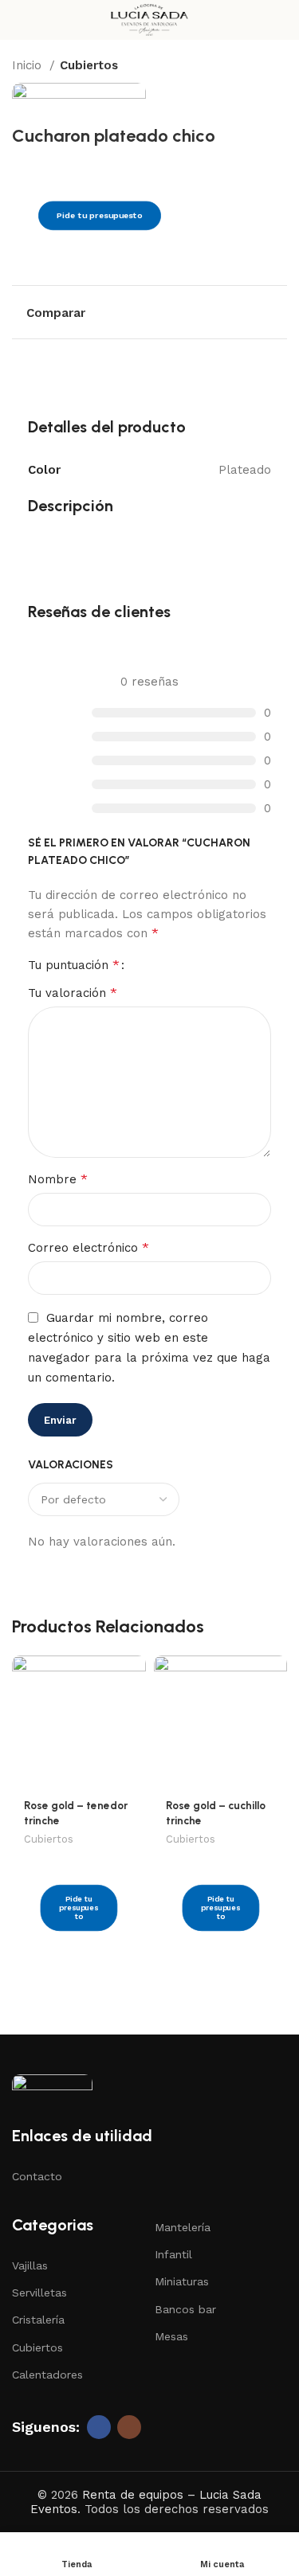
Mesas (171, 2336)
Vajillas (30, 2265)
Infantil (173, 2254)
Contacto (37, 2176)
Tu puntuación (74, 965)
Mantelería (183, 2227)
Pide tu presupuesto (100, 216)
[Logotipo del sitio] (149, 19)
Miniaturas (182, 2281)
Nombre (58, 1179)
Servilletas (39, 2293)
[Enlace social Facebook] (99, 2427)
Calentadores (47, 2375)
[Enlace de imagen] (52, 2090)
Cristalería (38, 2320)
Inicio (29, 65)
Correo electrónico (89, 1247)
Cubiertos (89, 65)
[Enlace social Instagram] (129, 2427)
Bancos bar (185, 2309)
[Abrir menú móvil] (18, 20)
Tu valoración (73, 993)
